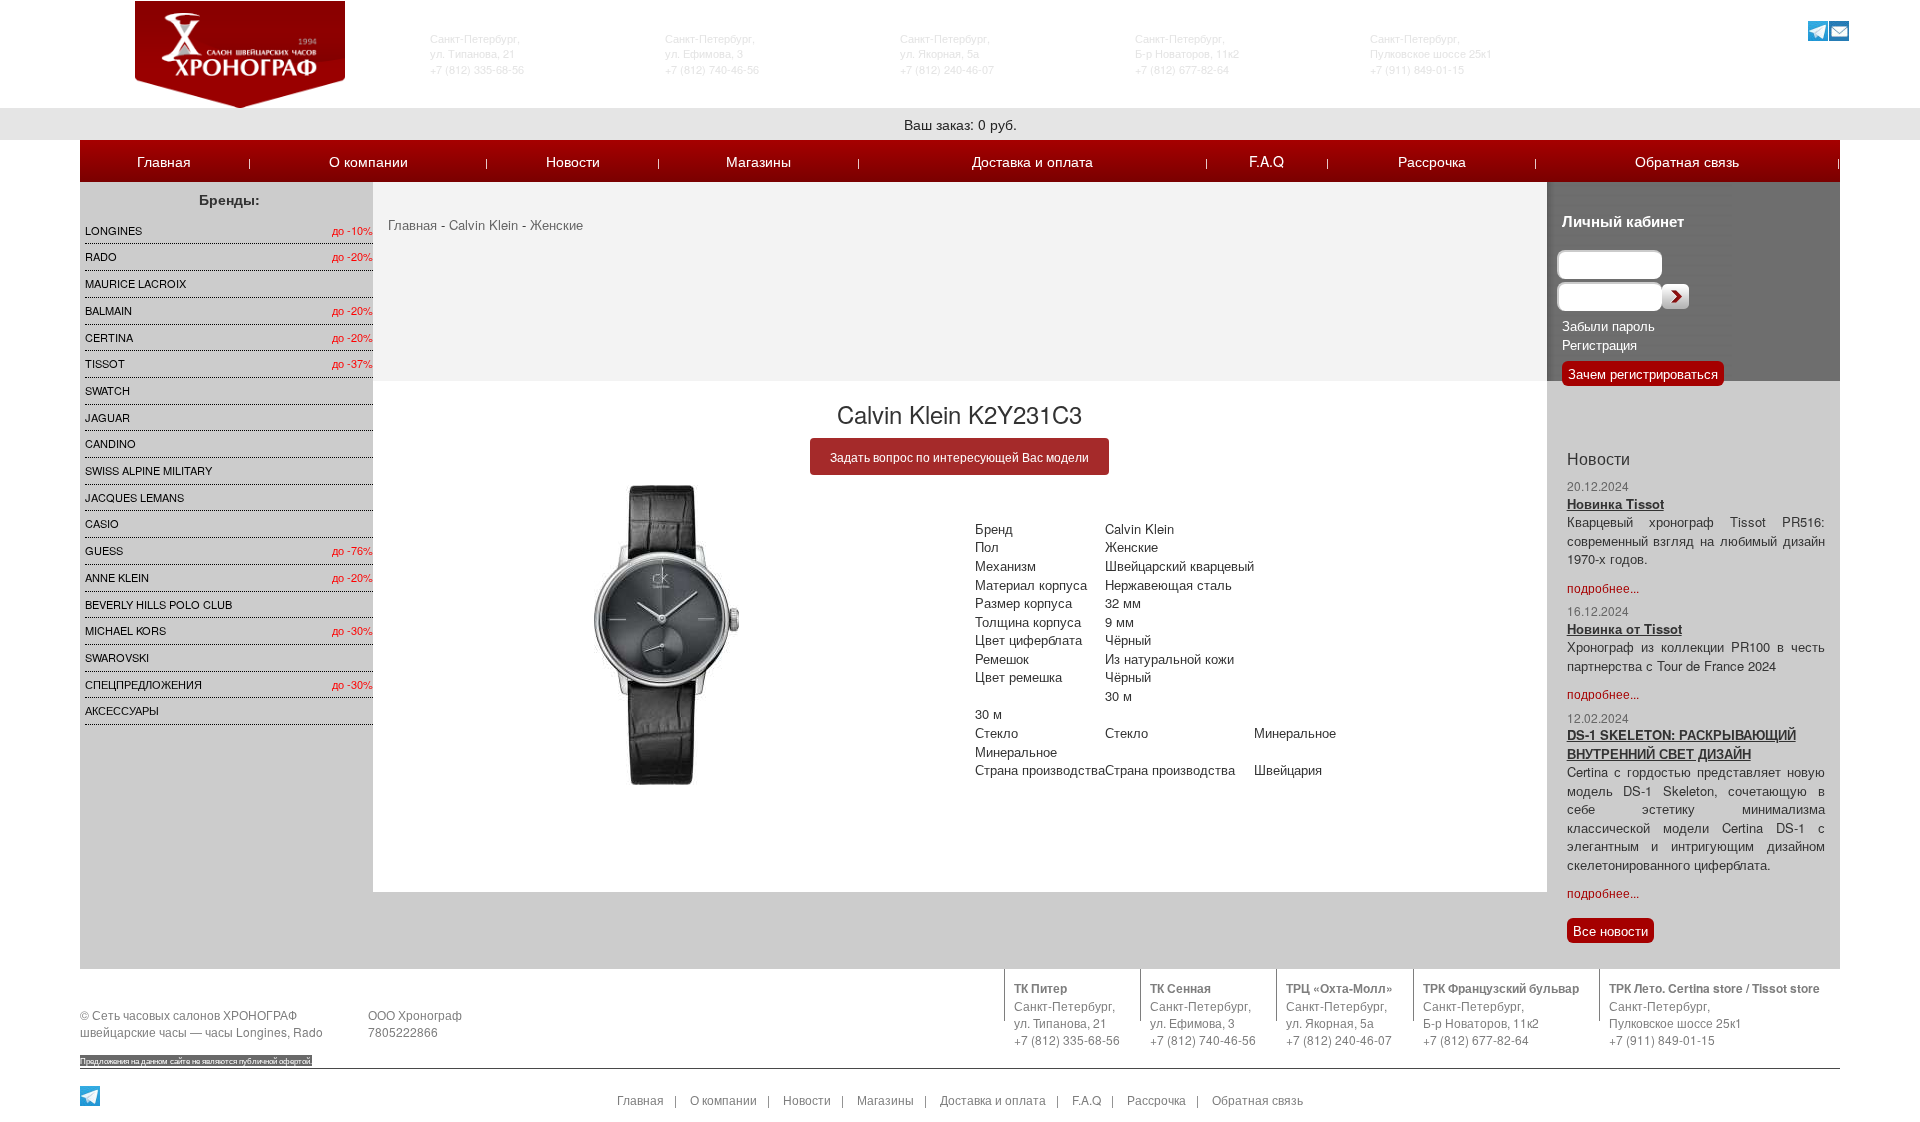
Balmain (108, 310)
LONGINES (113, 230)
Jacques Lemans (134, 497)
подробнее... (1603, 587)
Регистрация (1599, 344)
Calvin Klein (483, 224)
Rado (101, 256)
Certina (109, 337)
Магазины (758, 161)
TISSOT (105, 363)
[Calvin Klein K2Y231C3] (666, 635)
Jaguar (107, 417)
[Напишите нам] (1839, 30)
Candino (110, 443)
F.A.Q (1266, 161)
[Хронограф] (240, 52)
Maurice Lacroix (135, 283)
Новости (573, 161)
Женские (556, 224)
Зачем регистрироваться (1643, 373)
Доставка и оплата (1032, 161)
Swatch (107, 390)
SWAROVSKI (117, 657)
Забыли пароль (1608, 325)
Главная (164, 161)
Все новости (1610, 930)
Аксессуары (122, 710)
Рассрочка (1432, 161)
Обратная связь (1687, 161)
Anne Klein (117, 577)
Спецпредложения (143, 684)
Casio (102, 523)
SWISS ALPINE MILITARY (148, 470)
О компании (368, 161)
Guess (104, 550)
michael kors (125, 630)
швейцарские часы (133, 1031)
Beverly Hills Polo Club (158, 604)
